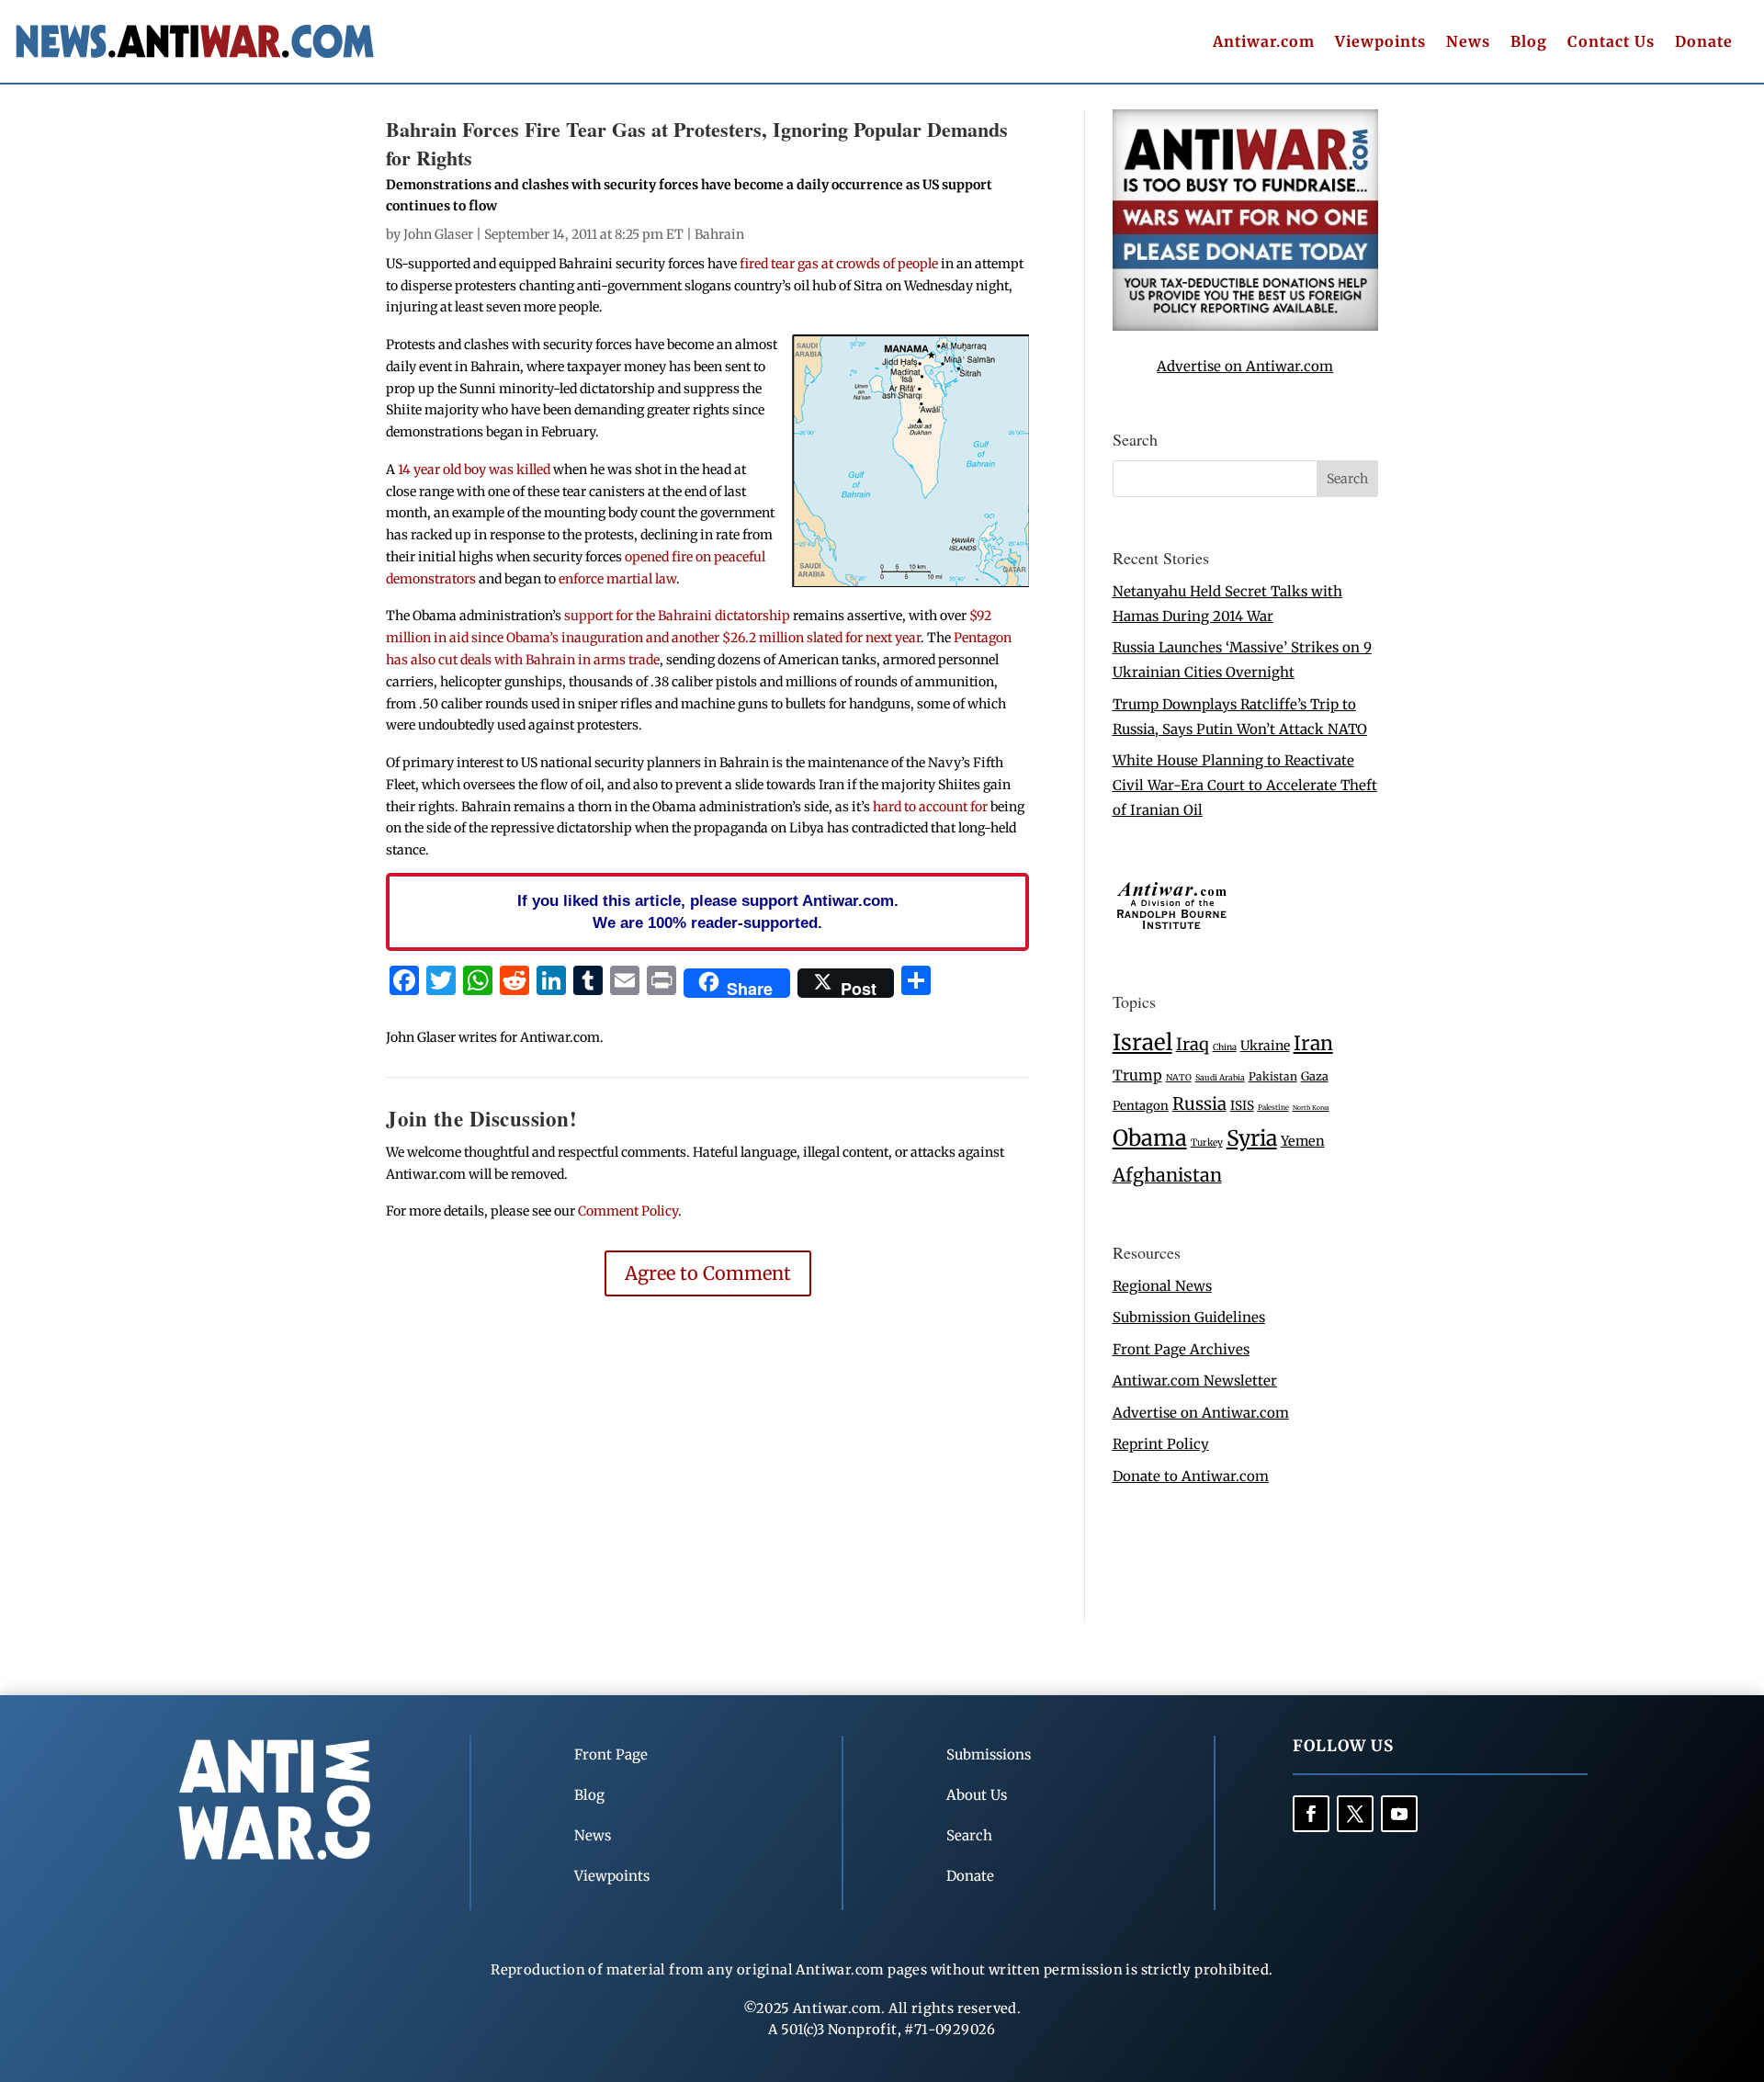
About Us (977, 1795)
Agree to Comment (708, 1273)
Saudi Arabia (1220, 1077)
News (1468, 43)
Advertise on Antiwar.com (1245, 366)
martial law (641, 579)
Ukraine (1265, 1046)
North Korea (1311, 1108)
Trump (1137, 1075)
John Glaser (438, 234)
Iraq (1193, 1044)
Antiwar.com (1264, 43)
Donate (1704, 43)
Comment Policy (628, 1211)
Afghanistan (1167, 1175)
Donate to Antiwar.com (1191, 1476)
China (1225, 1047)
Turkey (1207, 1143)
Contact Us (1611, 43)
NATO (1179, 1078)
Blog (1529, 43)
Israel (1142, 1042)
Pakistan (1273, 1076)
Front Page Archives (1181, 1349)
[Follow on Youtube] (1399, 1814)
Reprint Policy (1161, 1444)
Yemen (1303, 1141)
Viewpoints (1380, 43)
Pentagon (1141, 1106)
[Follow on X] (1355, 1814)
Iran (1313, 1043)
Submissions (989, 1754)
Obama (1150, 1138)
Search (969, 1835)
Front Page (611, 1754)
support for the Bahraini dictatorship (677, 616)
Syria (1252, 1138)
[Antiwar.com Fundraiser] (1245, 326)
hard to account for (930, 807)
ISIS (1242, 1106)
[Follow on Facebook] (1311, 1814)
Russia (1199, 1104)
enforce (581, 579)
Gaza (1315, 1076)
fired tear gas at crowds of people (839, 264)
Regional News (1162, 1286)
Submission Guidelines (1189, 1317)
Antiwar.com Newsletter (1195, 1380)
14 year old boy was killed (474, 470)
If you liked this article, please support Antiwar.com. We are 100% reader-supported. (708, 911)
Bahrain (719, 234)
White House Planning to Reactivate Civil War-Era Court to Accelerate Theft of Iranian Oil (1245, 785)
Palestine (1273, 1107)
